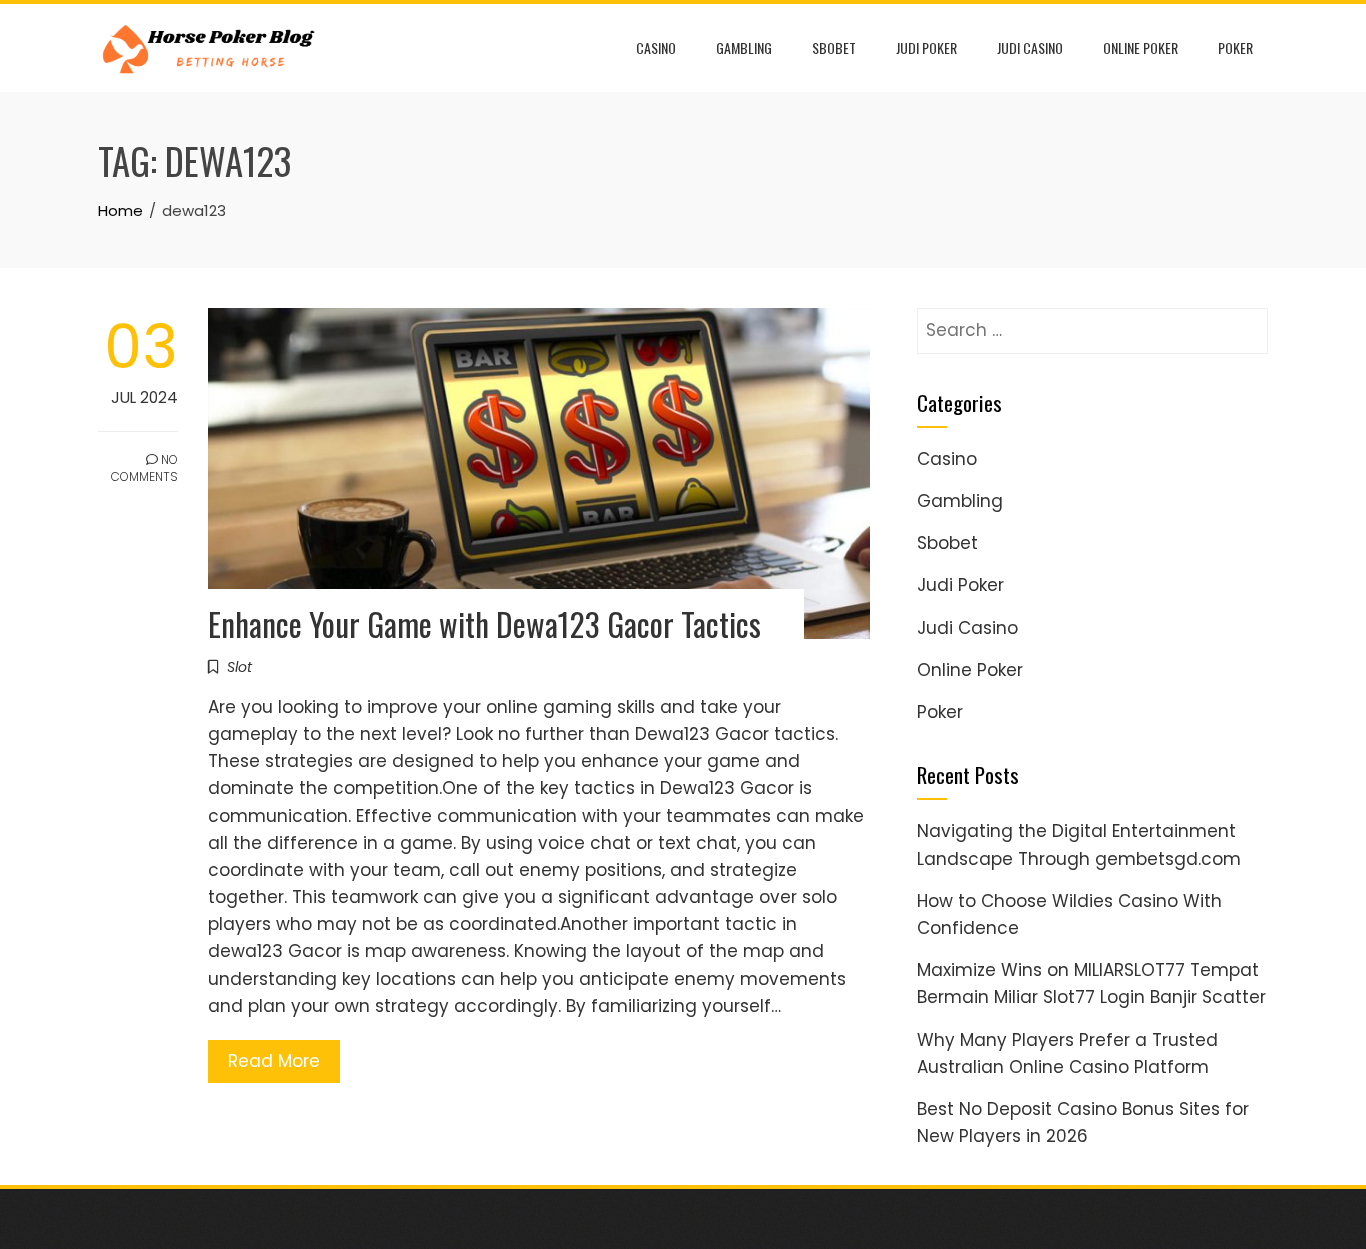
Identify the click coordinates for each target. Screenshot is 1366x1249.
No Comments (144, 468)
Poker (1235, 47)
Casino (656, 47)
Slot (239, 667)
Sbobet (834, 47)
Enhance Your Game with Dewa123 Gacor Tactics (484, 623)
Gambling (744, 47)
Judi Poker (926, 47)
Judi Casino (1030, 47)
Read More (274, 1061)
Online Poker (1140, 47)
